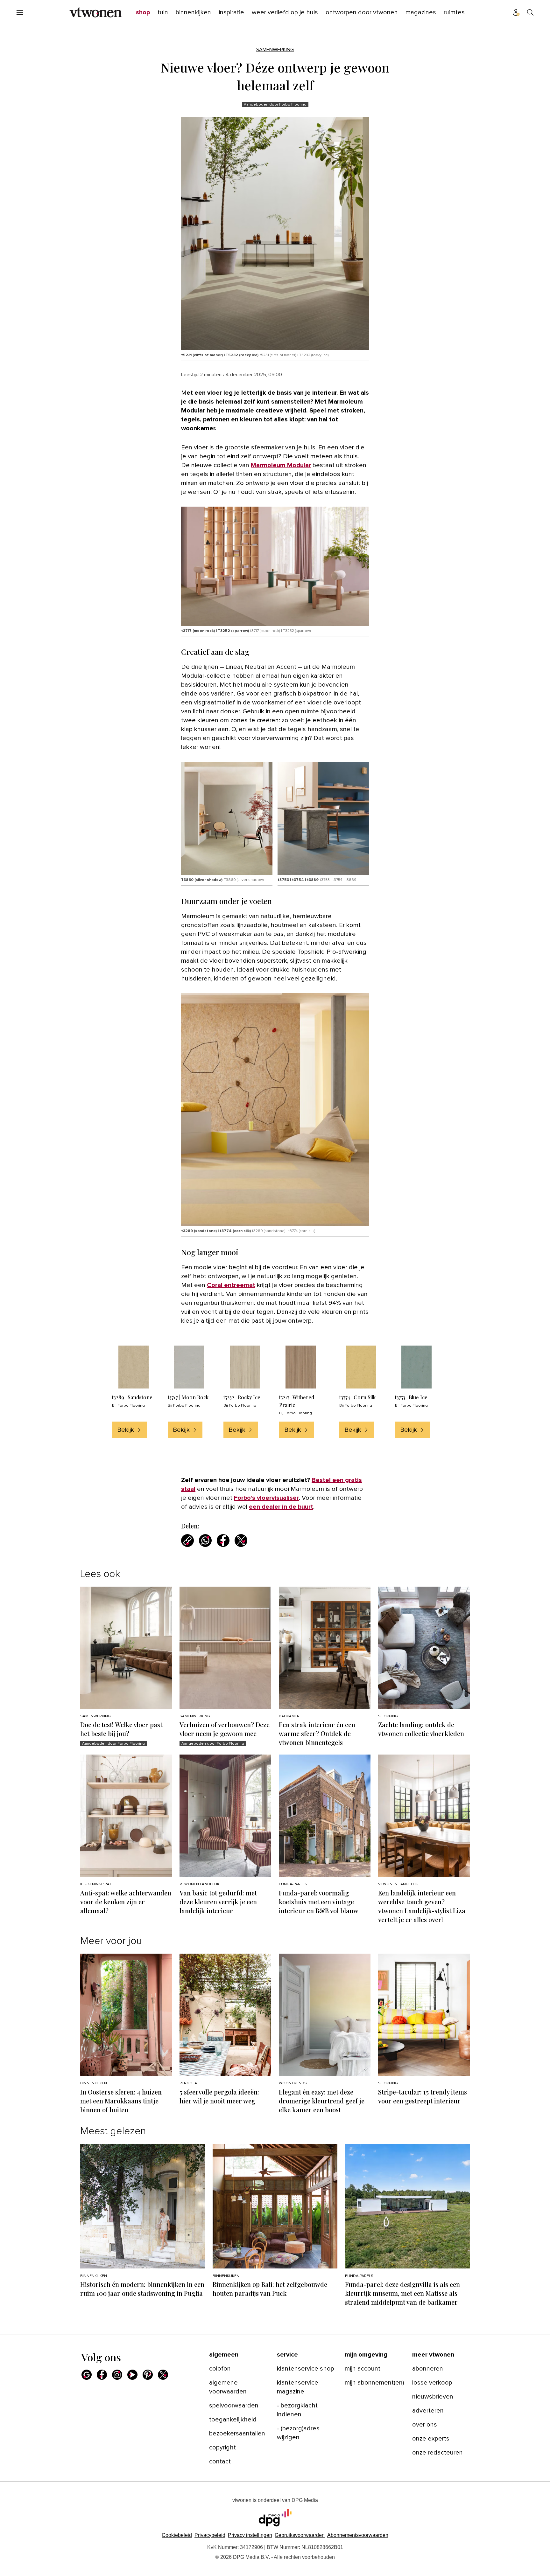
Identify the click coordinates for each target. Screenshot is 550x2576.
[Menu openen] (20, 12)
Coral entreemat (231, 1285)
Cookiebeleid (177, 2535)
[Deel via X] (241, 1541)
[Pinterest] (148, 2375)
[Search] (530, 12)
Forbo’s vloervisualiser (266, 1498)
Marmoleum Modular (281, 465)
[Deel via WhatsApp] (205, 1541)
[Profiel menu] (516, 12)
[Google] (87, 2375)
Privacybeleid (210, 2535)
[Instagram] (117, 2375)
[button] (250, 2535)
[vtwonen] (96, 12)
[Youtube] (132, 2375)
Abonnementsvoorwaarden (358, 2535)
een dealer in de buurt (281, 1507)
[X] (163, 2375)
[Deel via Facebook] (223, 1541)
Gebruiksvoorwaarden (300, 2535)
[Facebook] (102, 2375)
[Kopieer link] (187, 1541)
